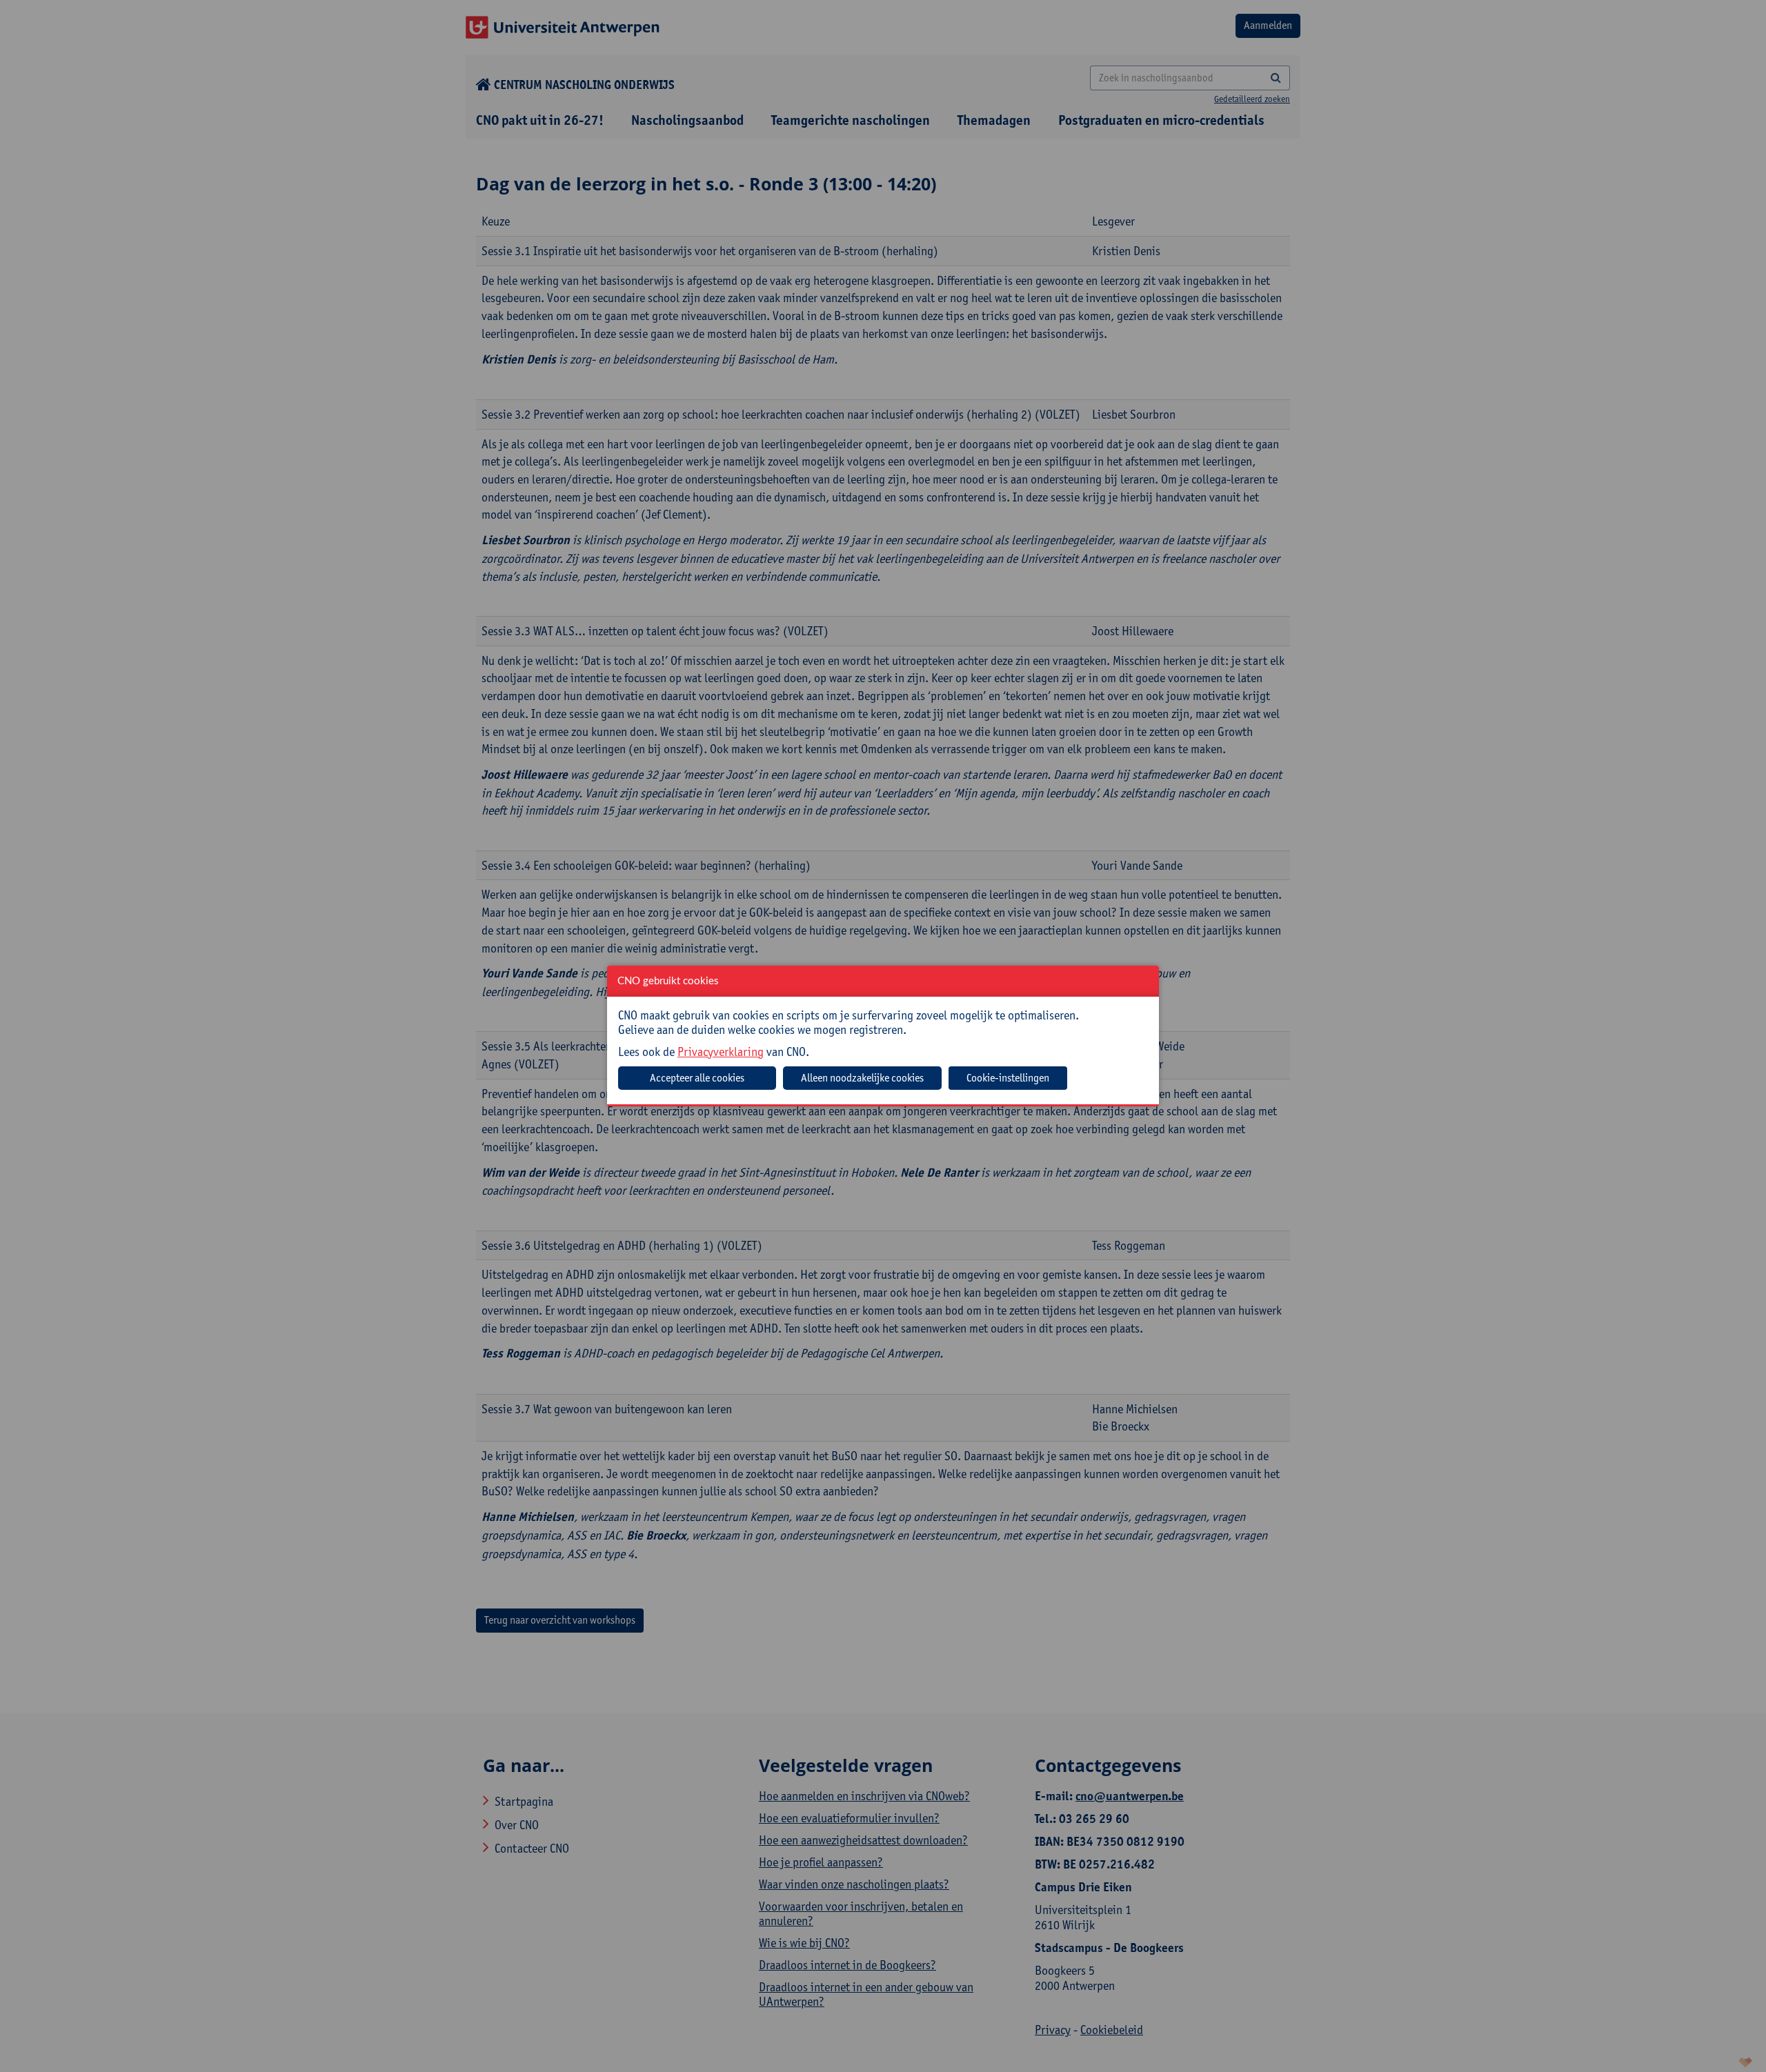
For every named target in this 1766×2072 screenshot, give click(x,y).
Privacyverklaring (721, 1052)
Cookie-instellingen (1008, 1078)
